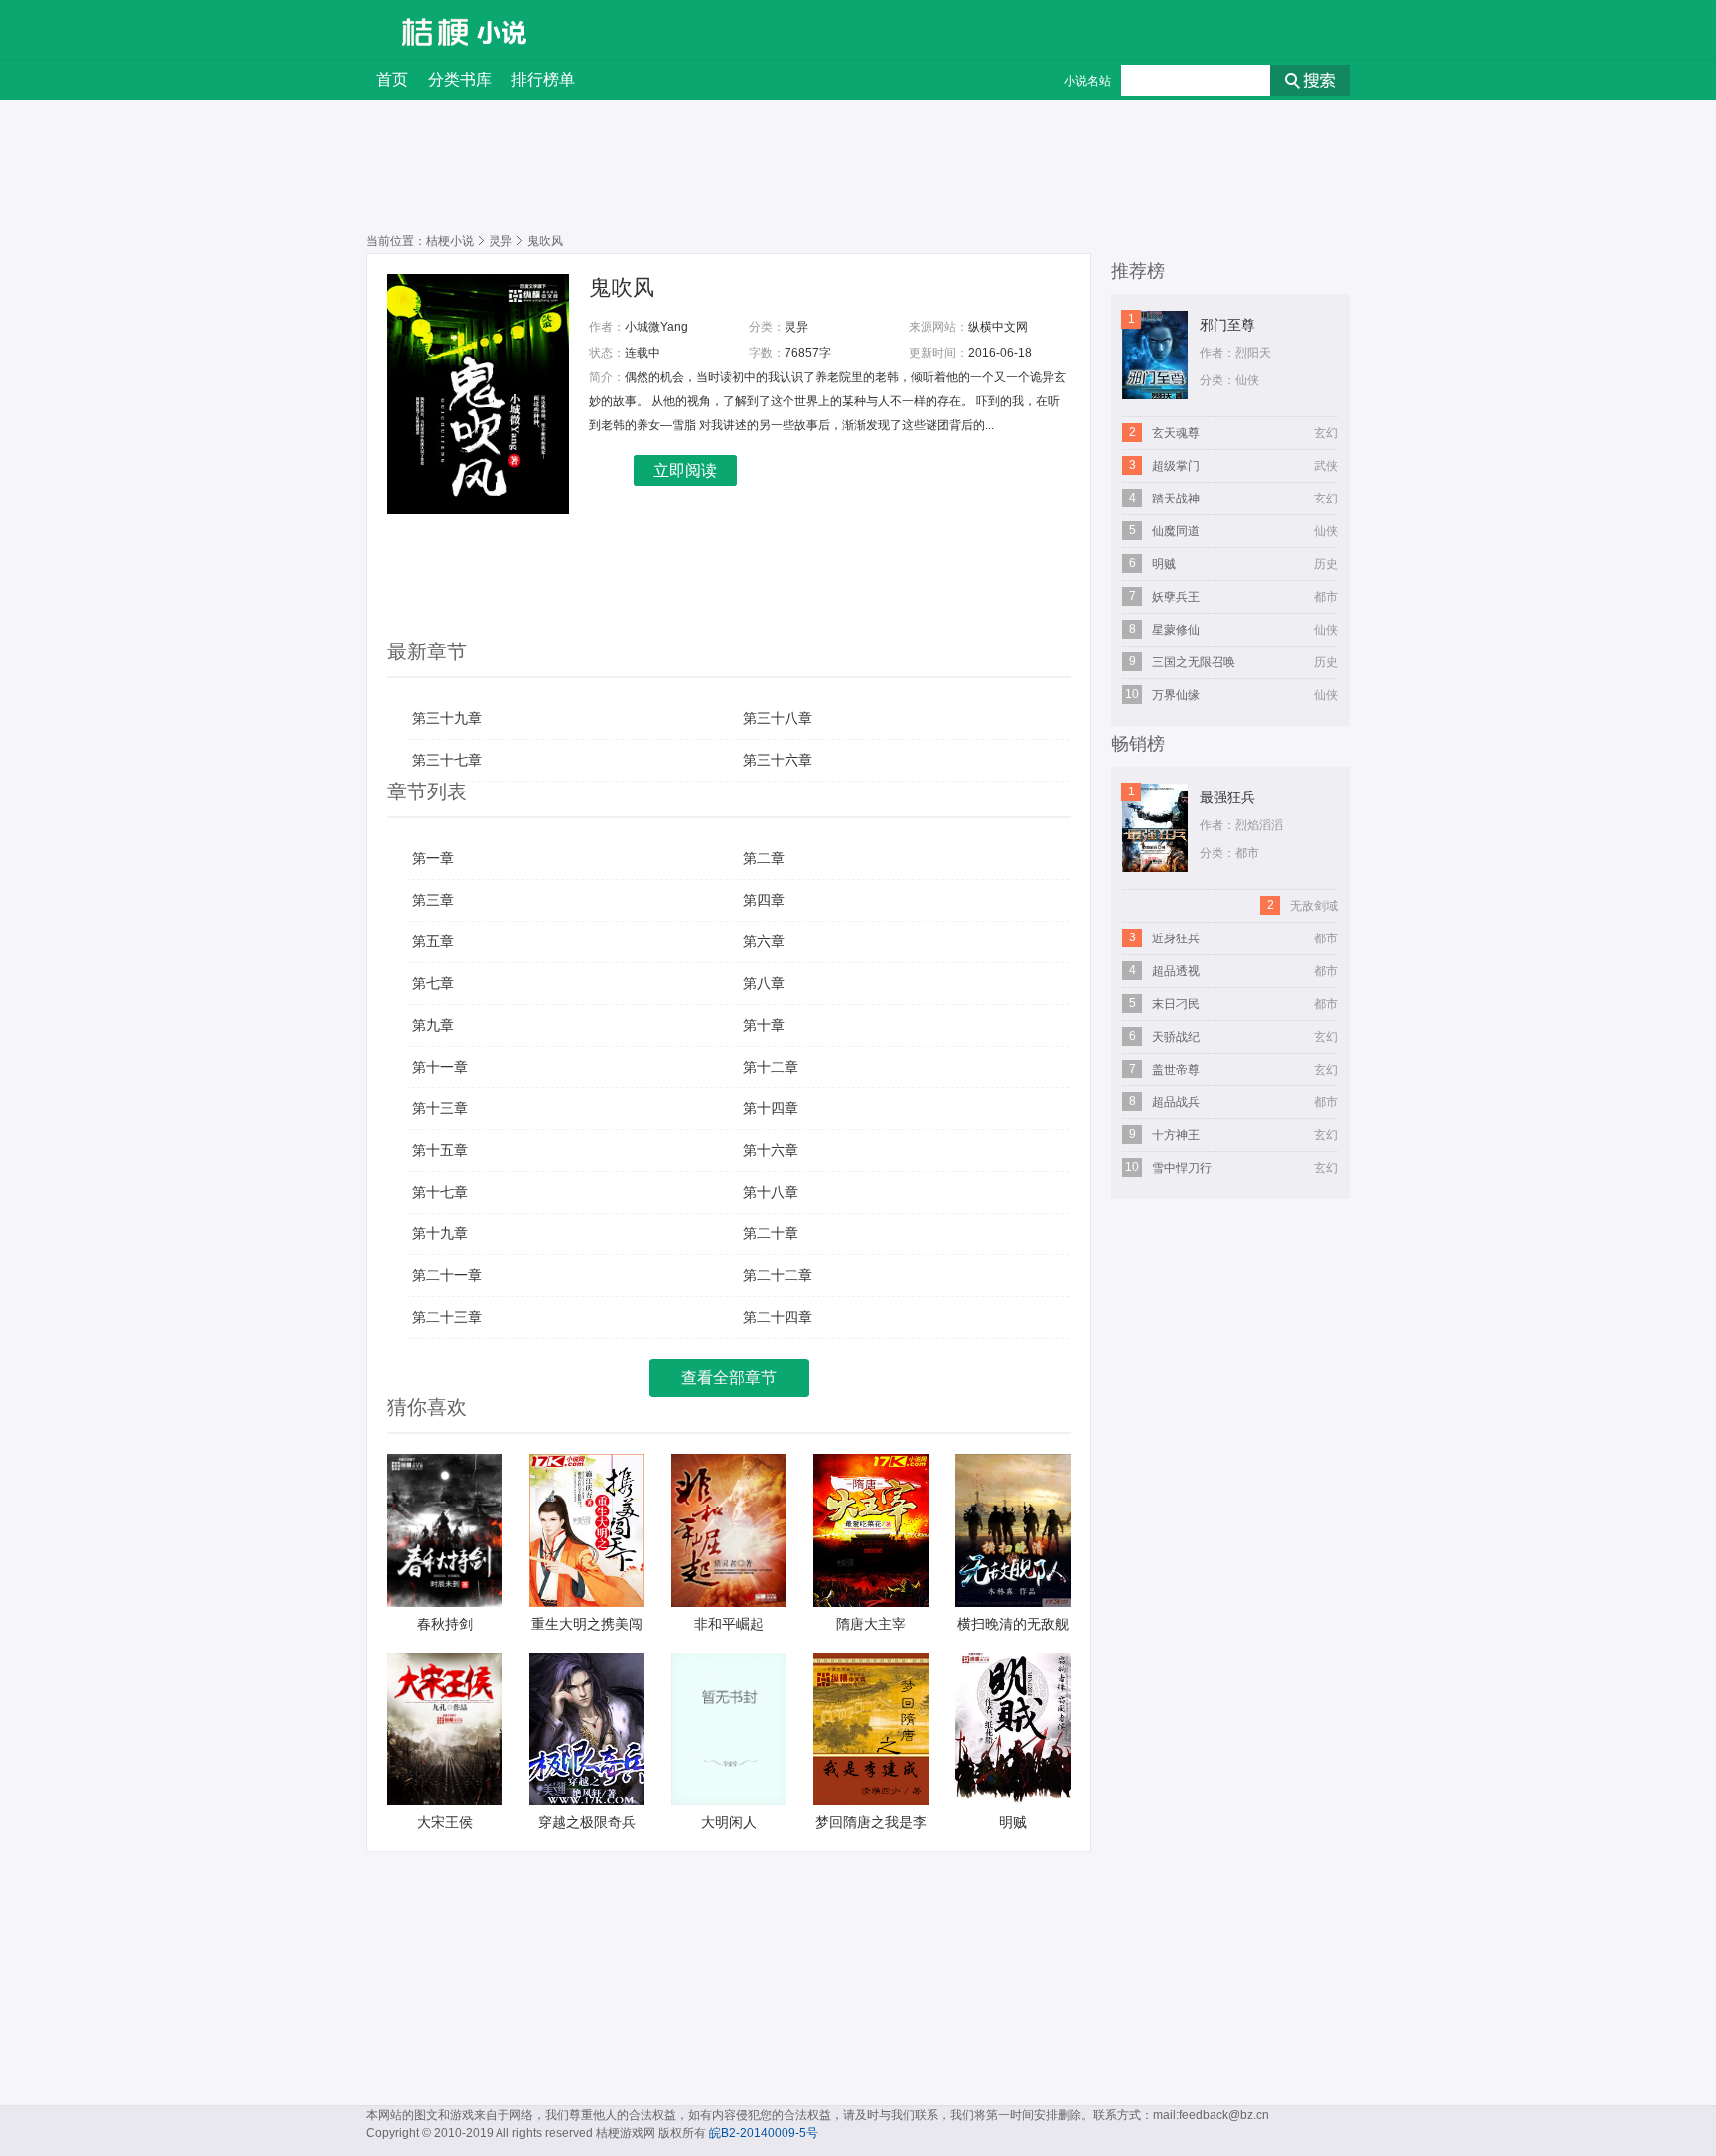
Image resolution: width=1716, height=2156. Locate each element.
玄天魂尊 (1176, 433)
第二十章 (771, 1233)
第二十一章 (447, 1275)
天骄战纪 (1176, 1037)
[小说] (502, 32)
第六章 (764, 941)
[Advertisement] (302, 729)
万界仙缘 (1176, 695)
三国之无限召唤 (1194, 662)
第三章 (433, 900)
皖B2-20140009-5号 (764, 2133)
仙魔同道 (1176, 531)
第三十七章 (447, 760)
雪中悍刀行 (1182, 1168)
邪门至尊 (1227, 325)
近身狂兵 (1176, 938)
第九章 (433, 1025)
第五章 (433, 941)
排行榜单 (543, 80)
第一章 (433, 858)
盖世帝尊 (1176, 1070)
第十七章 (440, 1192)
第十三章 (440, 1108)
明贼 (1164, 564)
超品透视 (1176, 971)
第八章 (764, 983)
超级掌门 (1176, 466)
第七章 (433, 983)
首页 (392, 80)
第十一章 (440, 1067)
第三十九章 (447, 718)
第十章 (764, 1025)
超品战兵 (1176, 1102)
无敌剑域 (1314, 906)
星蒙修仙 (1176, 630)
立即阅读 (685, 470)
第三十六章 (778, 760)
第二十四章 (778, 1317)
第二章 (764, 858)
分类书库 (460, 80)
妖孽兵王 (1176, 597)
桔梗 (420, 30)
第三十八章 (778, 718)
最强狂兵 (1227, 797)
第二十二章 (778, 1275)
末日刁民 (1176, 1004)
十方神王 (1176, 1135)
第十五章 (440, 1150)
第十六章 (771, 1150)
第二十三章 (447, 1317)
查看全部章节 (729, 1378)
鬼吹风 (622, 287)
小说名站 (1087, 81)
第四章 (764, 900)
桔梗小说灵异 (469, 241)
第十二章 (771, 1067)
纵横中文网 (998, 327)
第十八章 (771, 1192)
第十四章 (771, 1108)
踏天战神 (1176, 499)
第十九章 (440, 1233)
